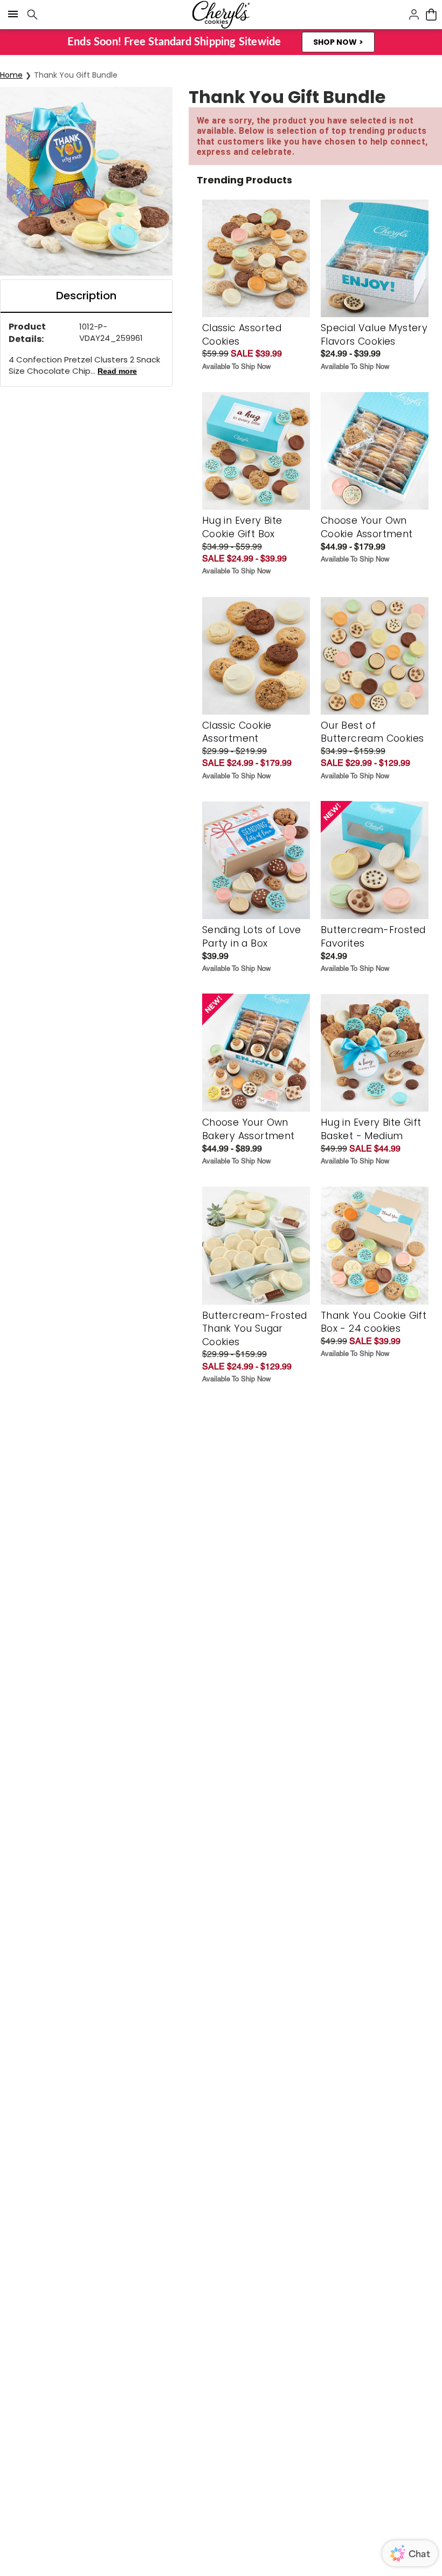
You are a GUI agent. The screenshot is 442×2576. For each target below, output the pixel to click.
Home (11, 75)
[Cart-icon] (431, 15)
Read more (117, 371)
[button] (338, 42)
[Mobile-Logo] (221, 15)
